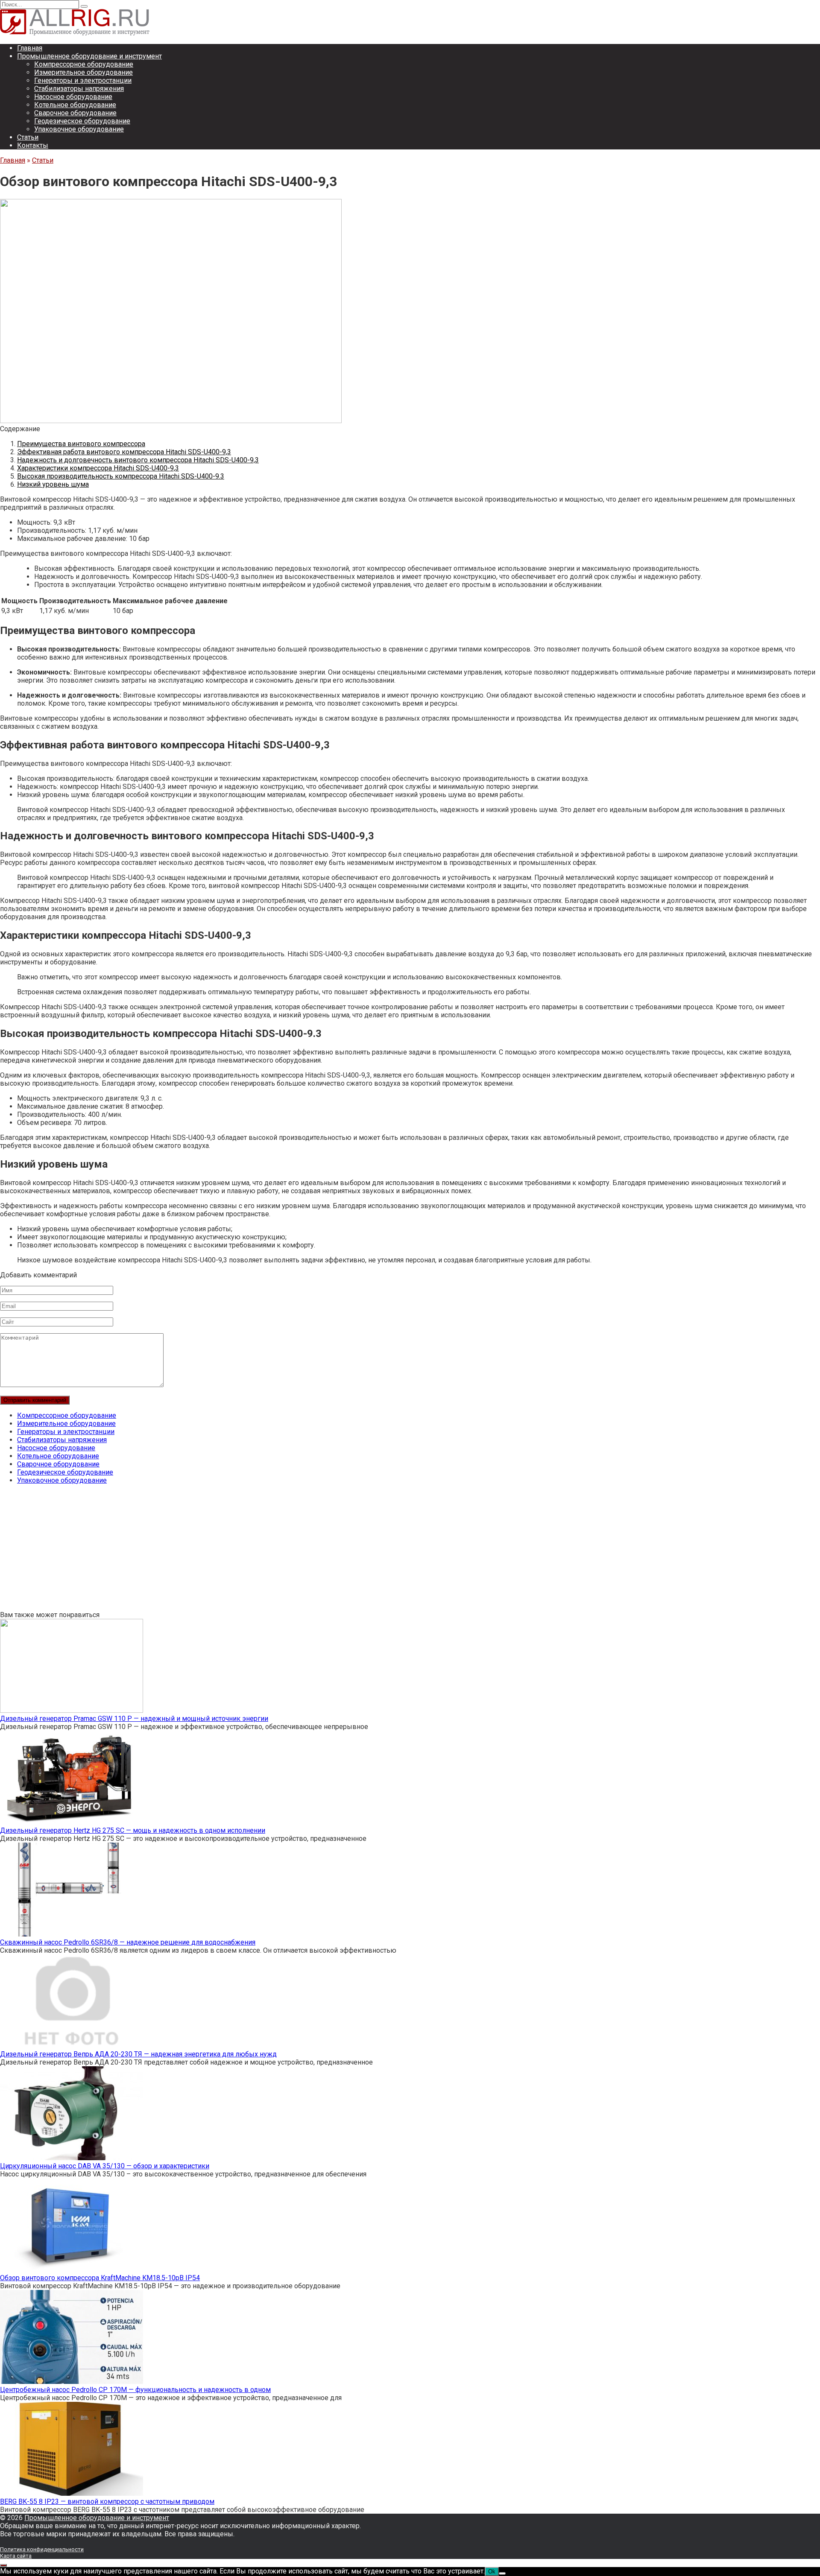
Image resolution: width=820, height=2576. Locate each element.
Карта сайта (16, 2556)
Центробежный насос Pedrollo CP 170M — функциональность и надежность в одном (135, 2390)
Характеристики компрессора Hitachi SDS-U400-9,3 (98, 468)
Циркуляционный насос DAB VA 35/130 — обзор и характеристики (105, 2166)
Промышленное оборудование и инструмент (89, 56)
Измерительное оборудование (83, 72)
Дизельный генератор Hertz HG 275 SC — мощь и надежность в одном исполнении (133, 1830)
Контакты (33, 145)
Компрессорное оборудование (84, 64)
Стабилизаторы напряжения (79, 89)
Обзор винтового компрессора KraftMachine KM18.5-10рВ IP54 (100, 2278)
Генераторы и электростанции (83, 80)
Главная (30, 48)
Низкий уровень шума (53, 484)
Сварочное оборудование (75, 113)
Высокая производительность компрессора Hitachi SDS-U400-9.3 (121, 476)
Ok (492, 2572)
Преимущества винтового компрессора (81, 444)
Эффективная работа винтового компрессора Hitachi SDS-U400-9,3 (124, 452)
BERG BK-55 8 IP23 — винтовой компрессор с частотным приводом (107, 2502)
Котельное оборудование (75, 105)
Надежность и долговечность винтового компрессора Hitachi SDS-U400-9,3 (138, 460)
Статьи (28, 137)
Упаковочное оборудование (79, 129)
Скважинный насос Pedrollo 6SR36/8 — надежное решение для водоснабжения (128, 1942)
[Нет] (502, 2573)
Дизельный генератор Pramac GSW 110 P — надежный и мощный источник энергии (134, 1719)
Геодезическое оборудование (82, 121)
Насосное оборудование (73, 97)
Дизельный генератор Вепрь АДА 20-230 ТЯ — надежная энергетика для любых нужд (138, 2054)
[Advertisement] (256, 1551)
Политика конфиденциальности (42, 2549)
